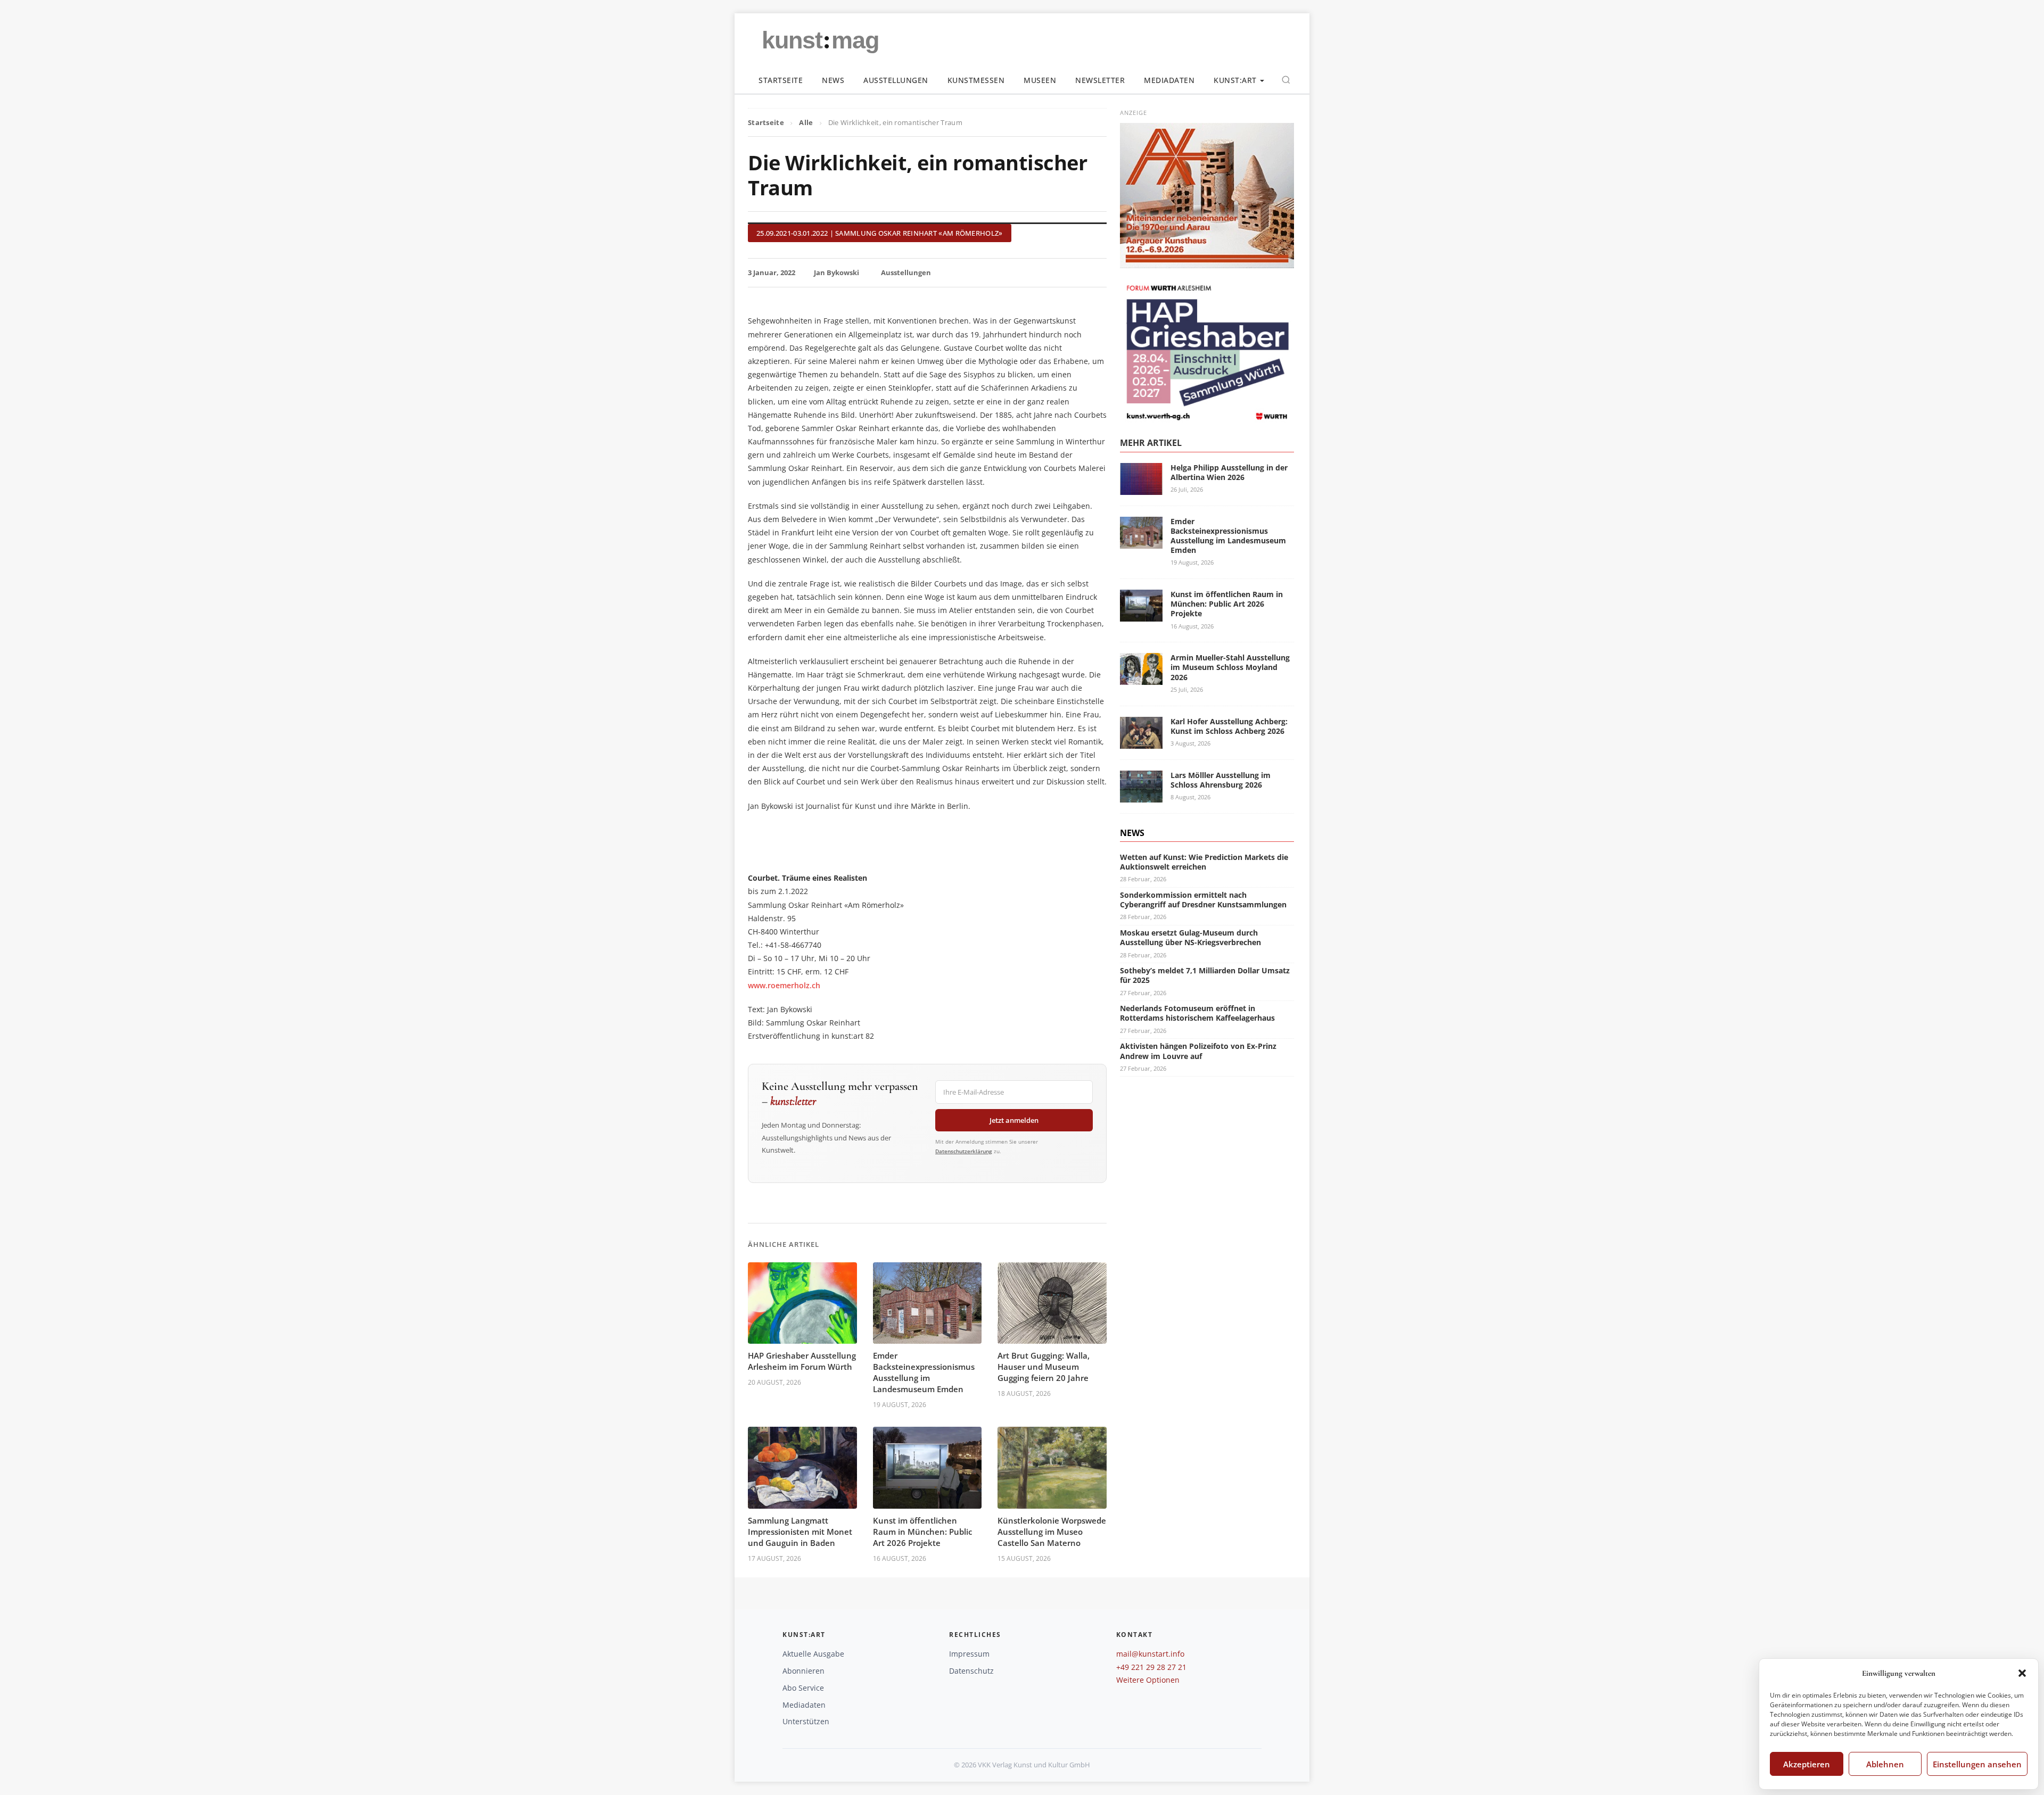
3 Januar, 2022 (772, 272)
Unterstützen (806, 1721)
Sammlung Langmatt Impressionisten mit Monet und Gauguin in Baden (800, 1532)
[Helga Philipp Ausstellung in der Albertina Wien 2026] (1141, 488)
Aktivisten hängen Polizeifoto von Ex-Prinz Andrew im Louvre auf (1198, 1051)
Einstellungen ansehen (1977, 1764)
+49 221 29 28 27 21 (1151, 1667)
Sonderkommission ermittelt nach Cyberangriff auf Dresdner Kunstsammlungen (1203, 900)
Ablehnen (1885, 1764)
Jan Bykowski (836, 272)
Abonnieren (803, 1671)
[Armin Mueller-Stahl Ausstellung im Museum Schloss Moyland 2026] (1141, 678)
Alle (806, 122)
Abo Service (803, 1688)
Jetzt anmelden (1014, 1120)
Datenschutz (971, 1671)
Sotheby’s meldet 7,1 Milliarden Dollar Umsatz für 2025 (1205, 975)
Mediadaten (1169, 80)
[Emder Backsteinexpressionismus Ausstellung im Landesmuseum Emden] (1141, 542)
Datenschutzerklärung (964, 1151)
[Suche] (1286, 80)
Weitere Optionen (1148, 1680)
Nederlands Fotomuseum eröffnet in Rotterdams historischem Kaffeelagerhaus (1197, 1013)
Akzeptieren (1807, 1764)
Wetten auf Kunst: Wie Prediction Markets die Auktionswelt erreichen (1204, 862)
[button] (2022, 1673)
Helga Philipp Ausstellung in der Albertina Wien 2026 (1229, 472)
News (833, 80)
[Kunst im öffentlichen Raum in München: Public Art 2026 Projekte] (1141, 615)
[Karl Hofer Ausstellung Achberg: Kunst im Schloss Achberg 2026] (1141, 742)
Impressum (969, 1654)
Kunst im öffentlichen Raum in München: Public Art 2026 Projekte (922, 1532)
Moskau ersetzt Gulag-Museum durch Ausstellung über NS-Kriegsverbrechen (1190, 937)
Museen (1040, 80)
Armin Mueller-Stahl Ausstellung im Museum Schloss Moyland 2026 (1230, 667)
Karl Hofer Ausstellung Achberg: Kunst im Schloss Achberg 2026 (1229, 726)
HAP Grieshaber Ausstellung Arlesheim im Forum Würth (802, 1361)
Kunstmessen (976, 80)
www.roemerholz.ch (784, 985)
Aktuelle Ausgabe (813, 1654)
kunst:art (1235, 80)
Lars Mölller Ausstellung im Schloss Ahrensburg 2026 (1221, 780)
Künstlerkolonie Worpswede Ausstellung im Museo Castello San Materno (1052, 1532)
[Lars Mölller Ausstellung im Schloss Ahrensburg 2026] (1141, 796)
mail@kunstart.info (1150, 1654)
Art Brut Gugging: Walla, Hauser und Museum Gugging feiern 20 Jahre (1044, 1367)
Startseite (781, 80)
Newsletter (1100, 80)
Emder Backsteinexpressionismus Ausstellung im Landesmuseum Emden (924, 1372)
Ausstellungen (896, 80)
